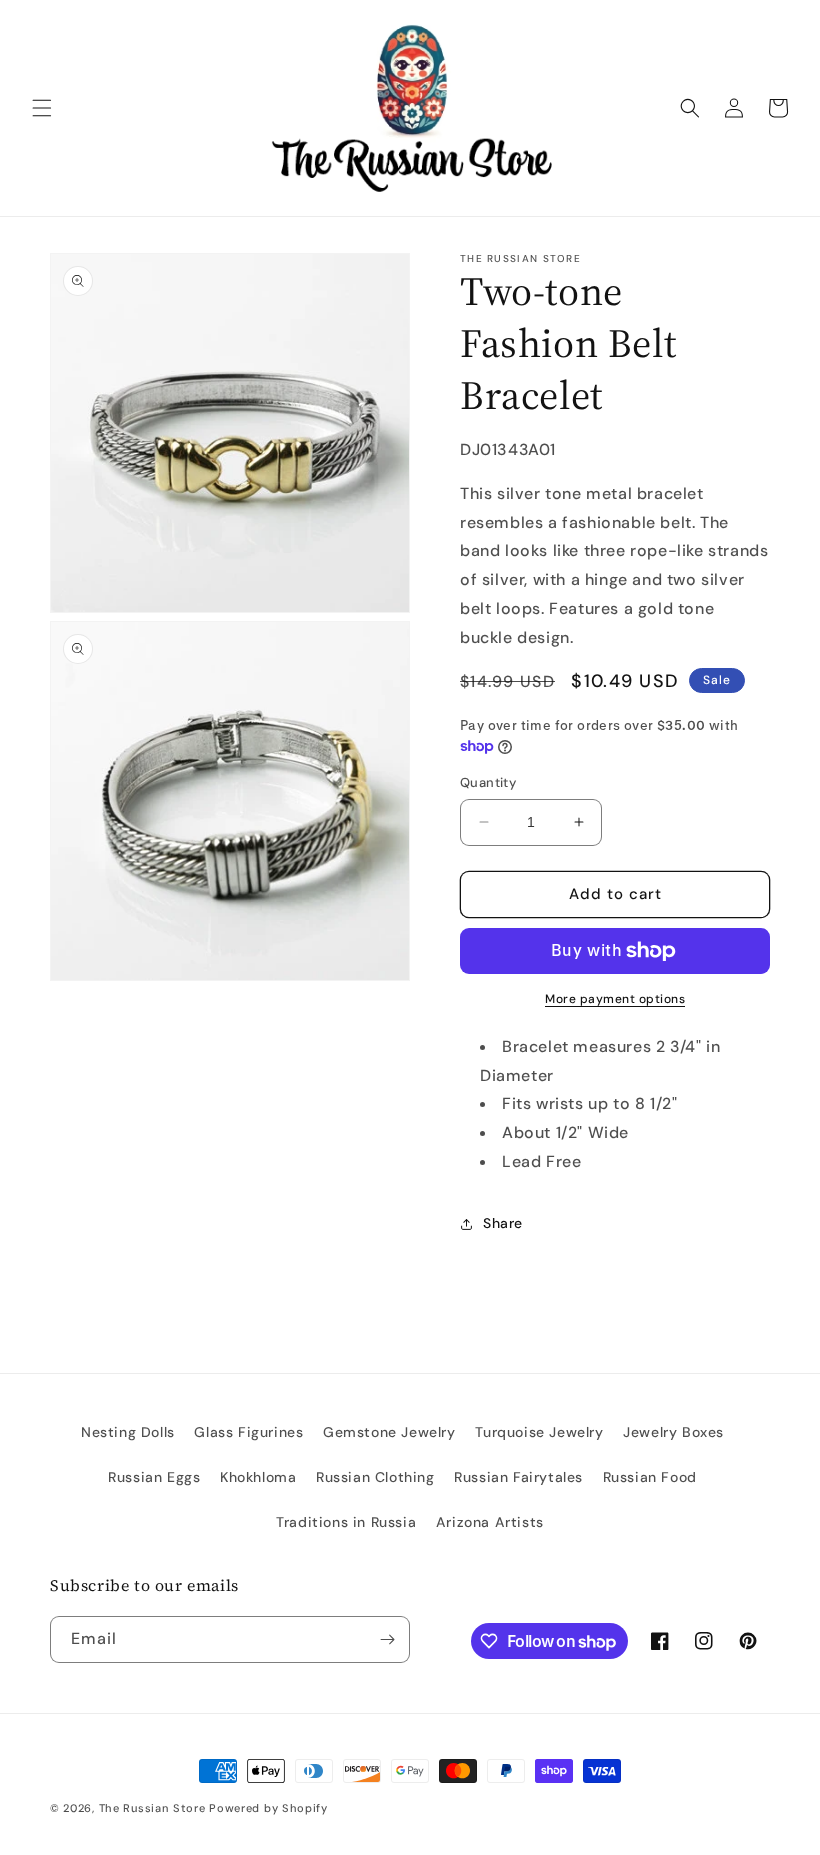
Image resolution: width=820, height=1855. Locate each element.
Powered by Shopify (268, 1808)
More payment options (615, 999)
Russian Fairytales (518, 1477)
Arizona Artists (490, 1522)
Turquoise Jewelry (539, 1432)
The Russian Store (152, 1808)
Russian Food (650, 1477)
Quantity (488, 782)
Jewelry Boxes (673, 1432)
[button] (42, 108)
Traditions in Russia (346, 1522)
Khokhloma (258, 1477)
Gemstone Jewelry (389, 1432)
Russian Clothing (375, 1477)
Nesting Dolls (128, 1432)
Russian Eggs (154, 1477)
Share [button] (503, 1223)
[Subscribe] (387, 1639)
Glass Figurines (248, 1432)
